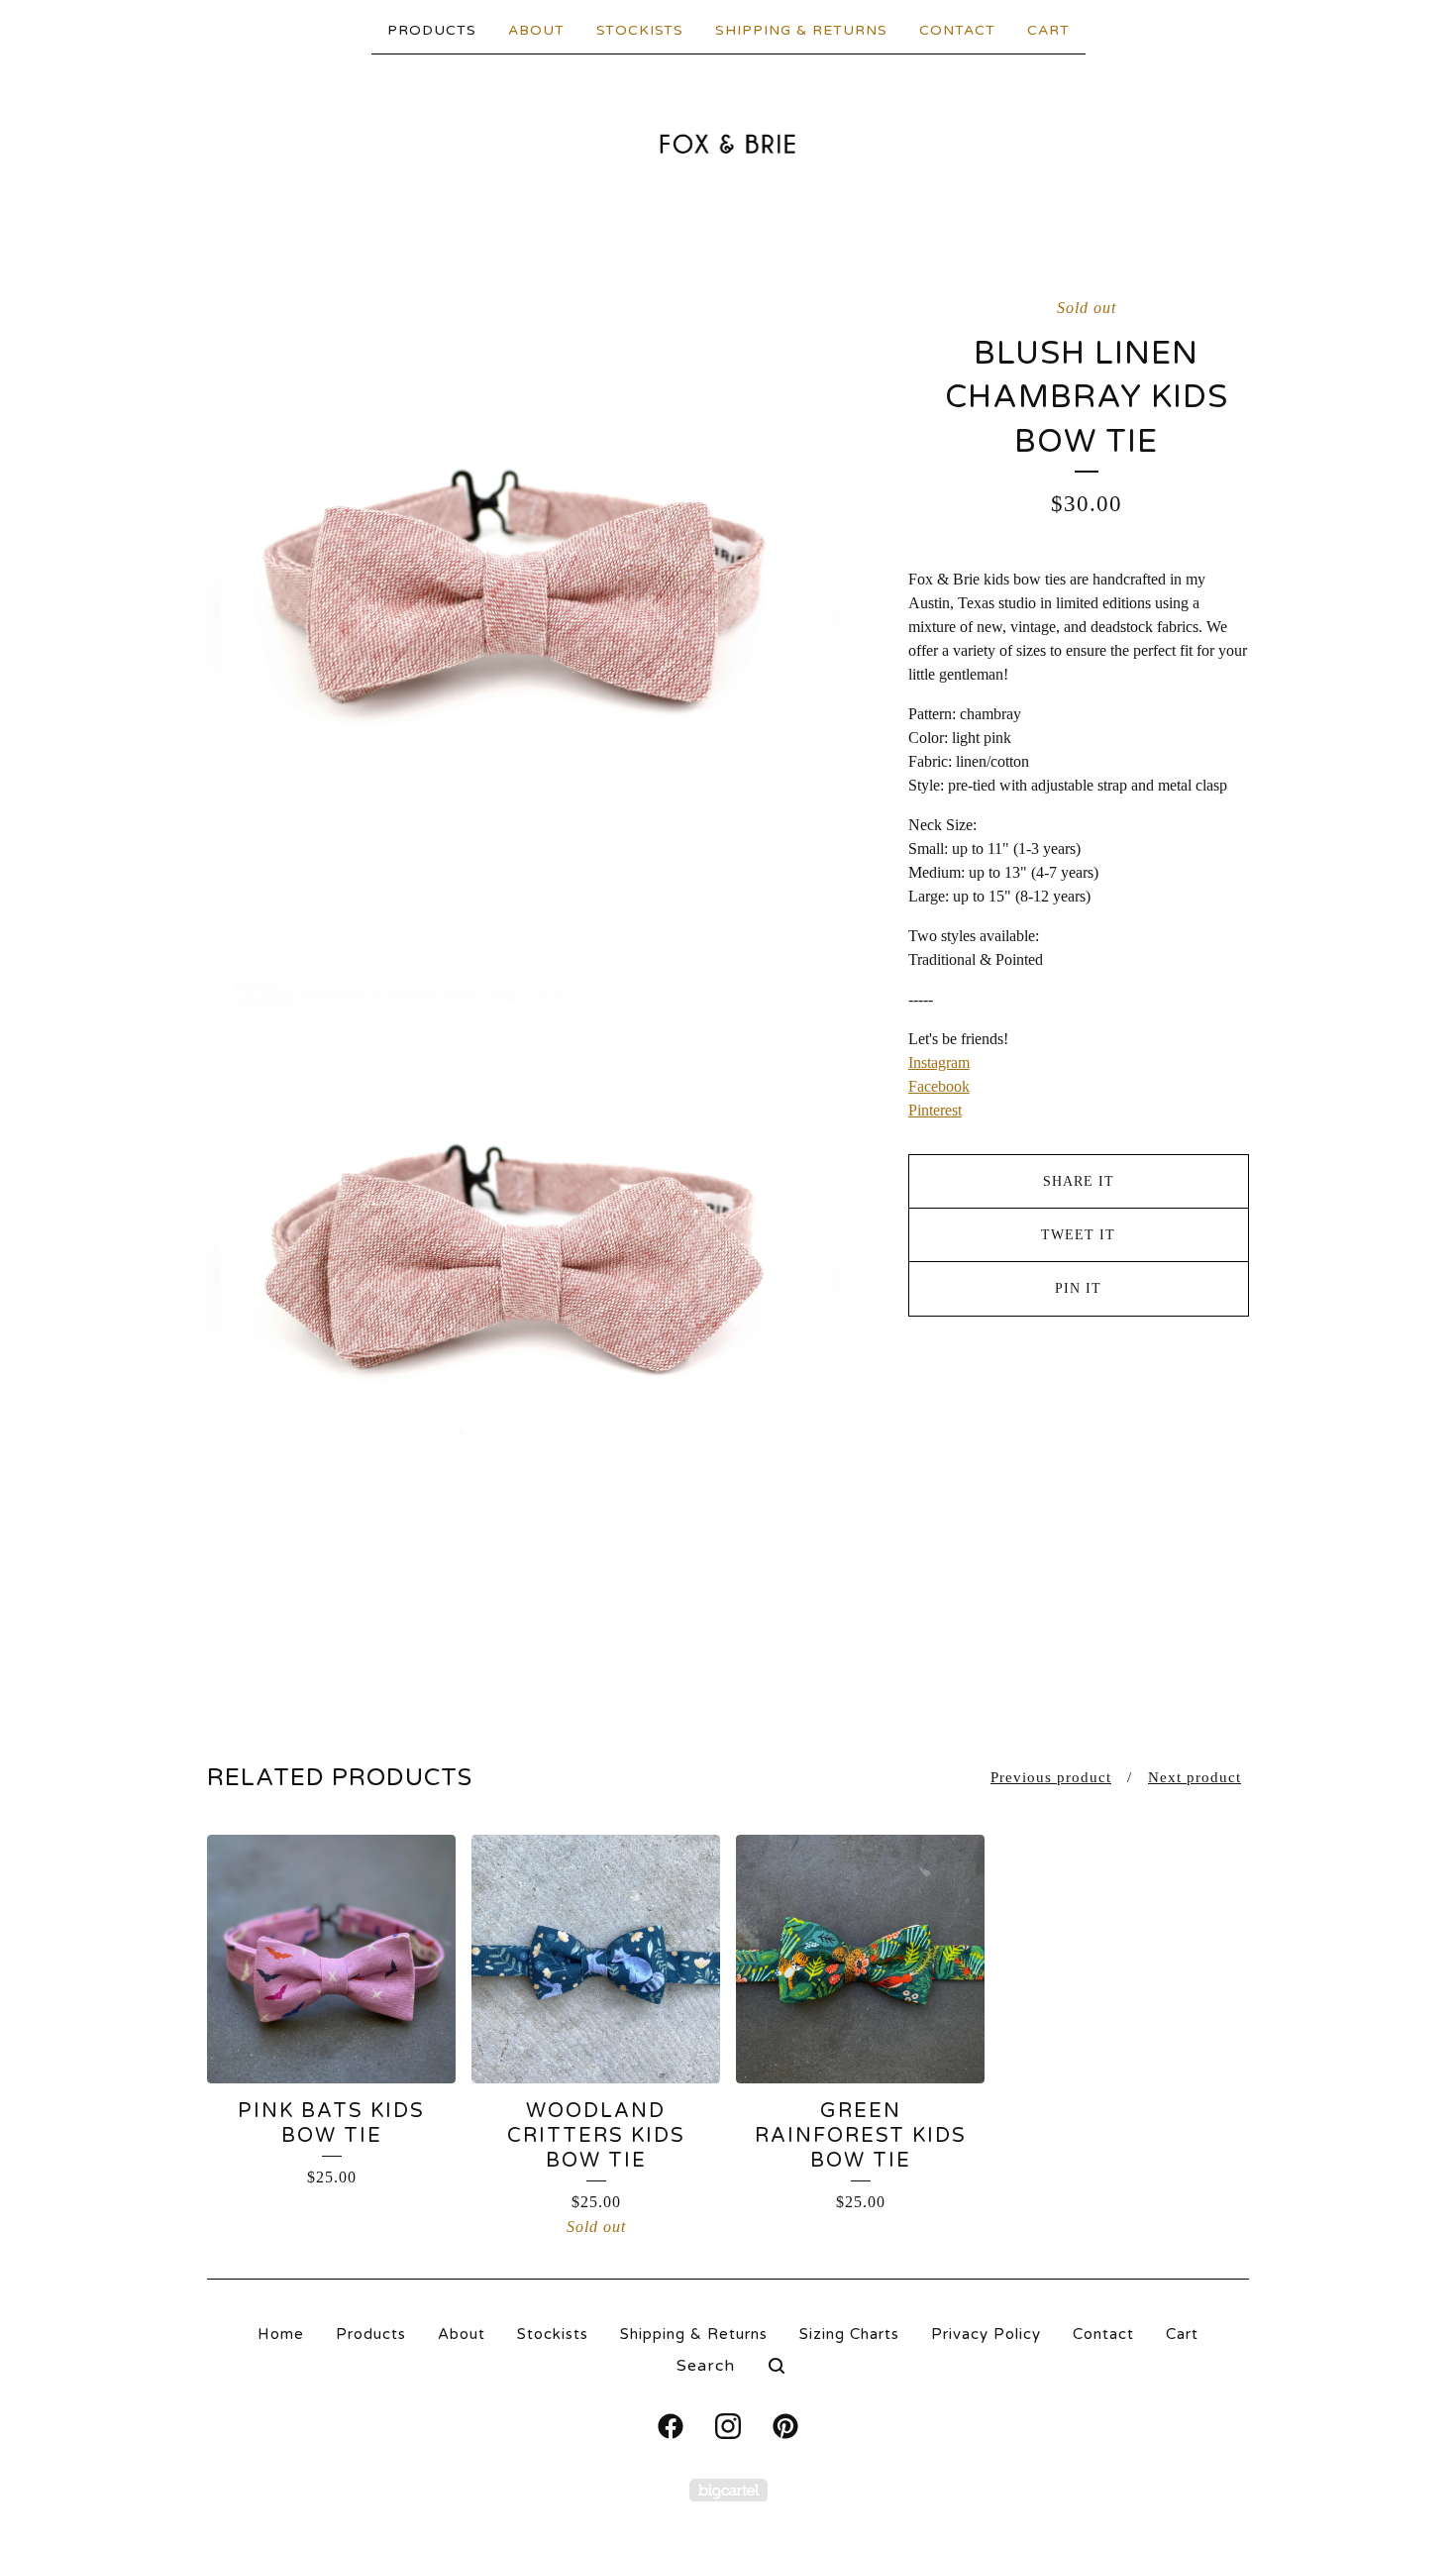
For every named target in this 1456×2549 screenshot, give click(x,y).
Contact (957, 30)
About (536, 30)
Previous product (1051, 1777)
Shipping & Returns (801, 30)
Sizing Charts (849, 2334)
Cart (1048, 30)
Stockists (640, 30)
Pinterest (935, 1110)
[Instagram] (728, 2426)
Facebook (939, 1086)
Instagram (939, 1062)
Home (281, 2334)
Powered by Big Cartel (728, 2490)
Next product (1195, 1777)
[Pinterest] (785, 2426)
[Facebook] (671, 2426)
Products (432, 30)
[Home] (728, 144)
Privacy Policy (986, 2334)
